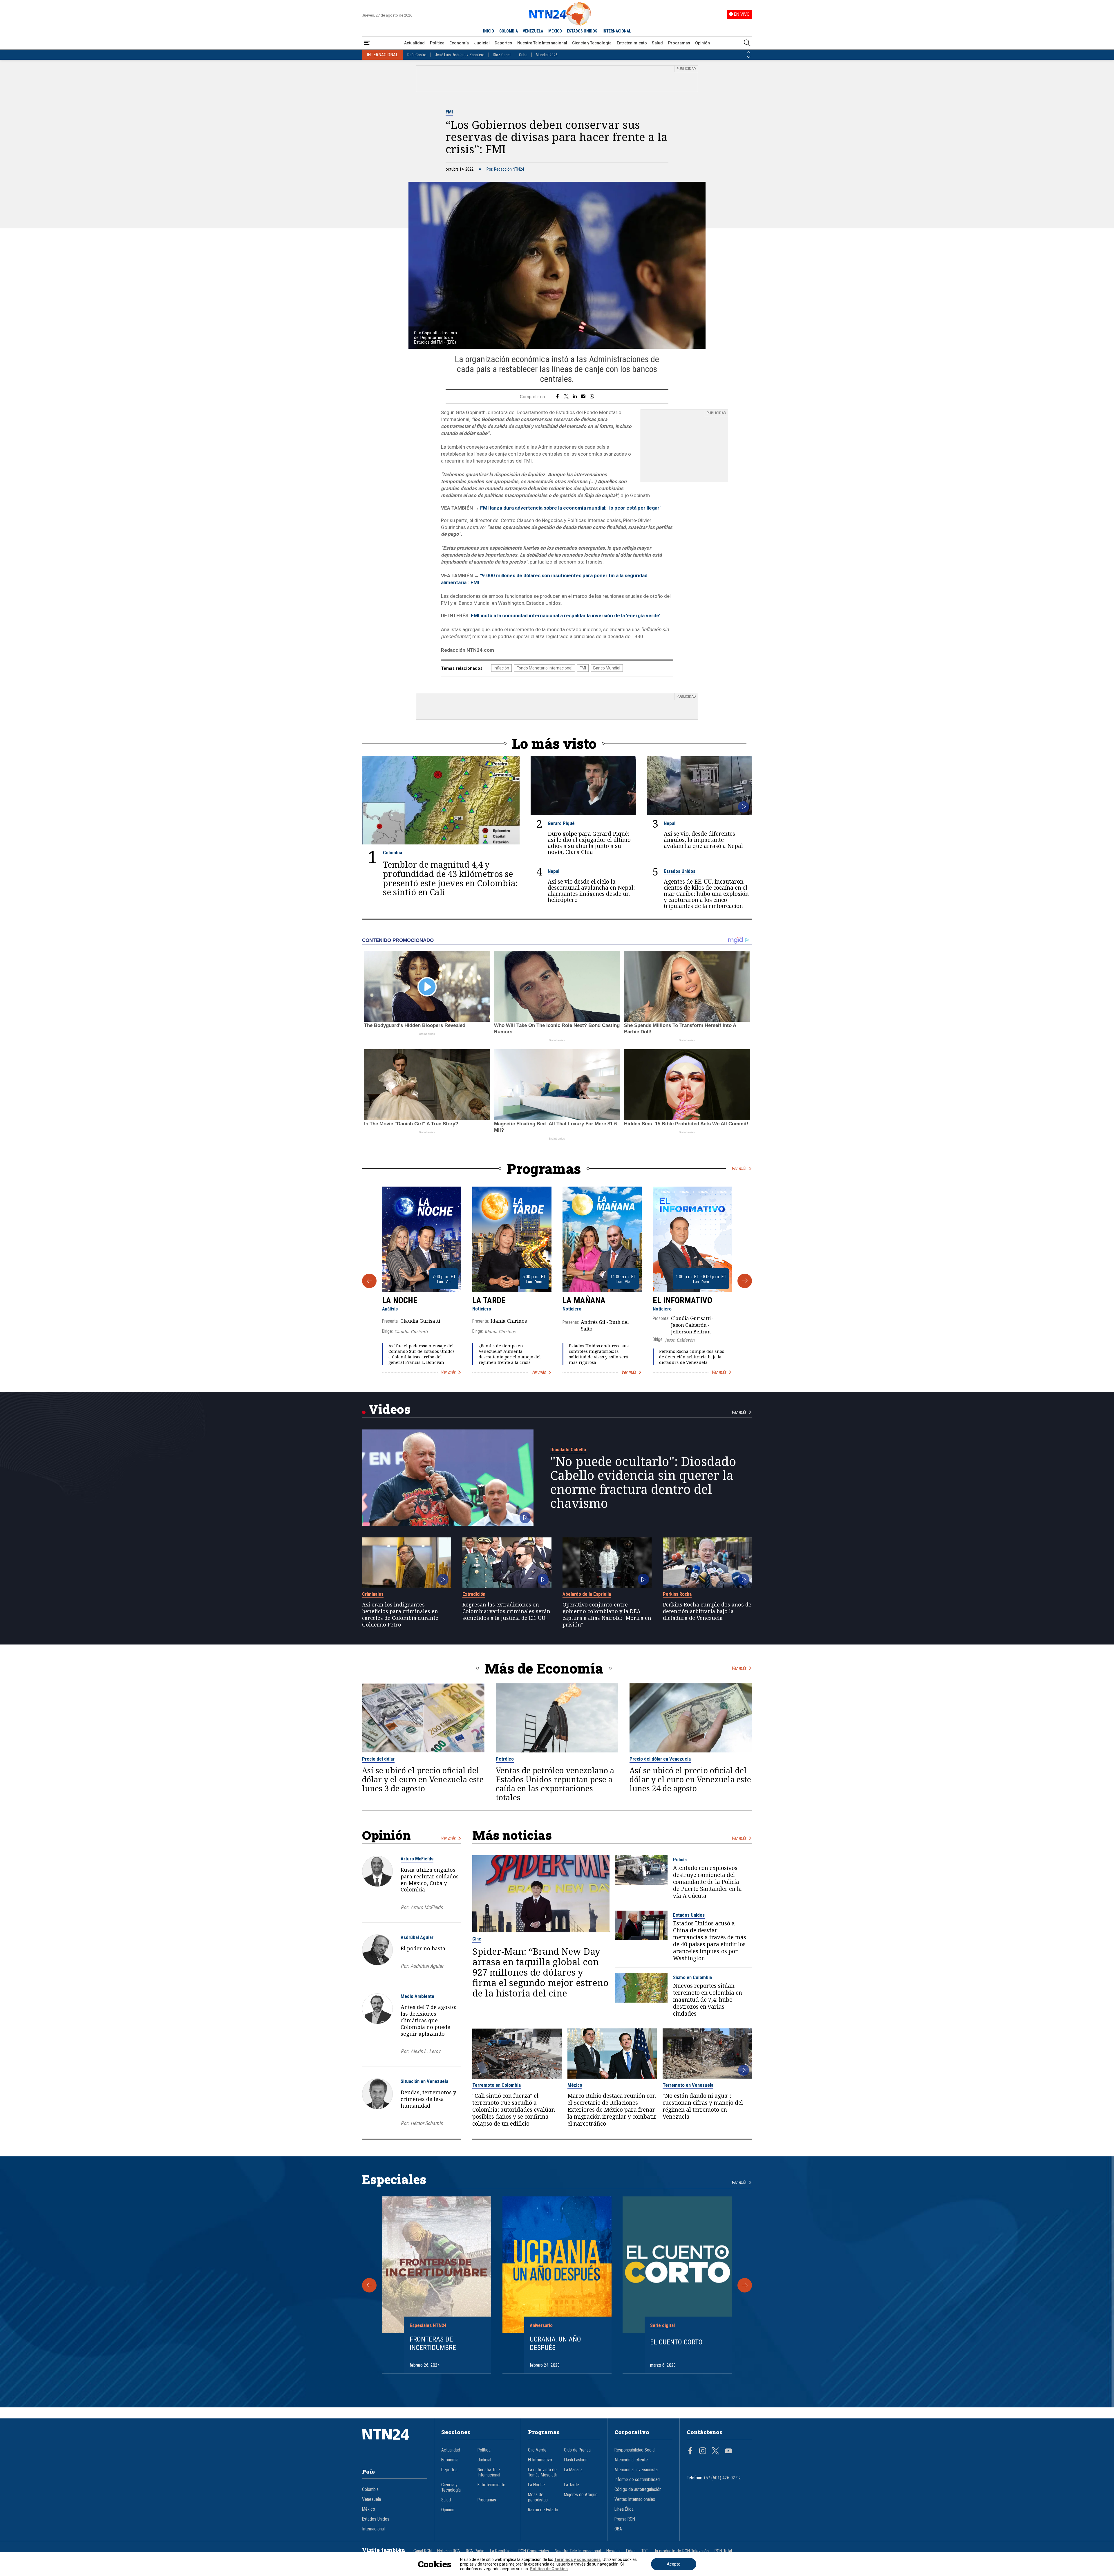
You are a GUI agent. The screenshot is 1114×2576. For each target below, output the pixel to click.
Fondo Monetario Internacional (545, 668)
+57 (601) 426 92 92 (722, 2478)
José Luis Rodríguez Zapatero (460, 55)
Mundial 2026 (547, 55)
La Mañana (584, 1300)
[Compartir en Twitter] (566, 397)
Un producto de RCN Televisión (681, 2551)
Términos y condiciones (577, 2559)
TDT (645, 2551)
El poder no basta (423, 1948)
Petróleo (505, 1759)
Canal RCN (423, 2551)
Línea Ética (624, 2509)
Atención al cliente (631, 2460)
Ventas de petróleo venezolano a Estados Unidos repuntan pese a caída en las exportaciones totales (555, 1784)
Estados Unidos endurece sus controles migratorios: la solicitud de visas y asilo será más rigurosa (599, 1354)
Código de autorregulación (638, 2490)
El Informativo (682, 1300)
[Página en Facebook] (690, 2452)
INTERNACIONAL (617, 31)
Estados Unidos (680, 871)
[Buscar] (747, 43)
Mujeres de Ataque (581, 2495)
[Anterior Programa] (369, 1281)
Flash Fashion (576, 2460)
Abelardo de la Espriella (587, 1594)
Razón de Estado (543, 2510)
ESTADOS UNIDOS (582, 31)
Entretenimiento (632, 43)
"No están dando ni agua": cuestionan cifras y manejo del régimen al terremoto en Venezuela (703, 2106)
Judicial (482, 43)
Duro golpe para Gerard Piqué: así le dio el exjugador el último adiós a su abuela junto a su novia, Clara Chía (589, 843)
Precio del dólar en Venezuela (660, 1759)
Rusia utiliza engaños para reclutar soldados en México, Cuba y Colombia (430, 1880)
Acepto (674, 2564)
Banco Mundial (607, 668)
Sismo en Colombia (692, 1977)
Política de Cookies (549, 2569)
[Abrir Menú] (367, 43)
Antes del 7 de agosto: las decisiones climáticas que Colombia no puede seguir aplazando (428, 2020)
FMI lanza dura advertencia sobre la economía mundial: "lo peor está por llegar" (571, 508)
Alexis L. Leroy (425, 2051)
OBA (618, 2529)
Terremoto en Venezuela (688, 2085)
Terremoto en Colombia (497, 2085)
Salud (657, 43)
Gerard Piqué (561, 823)
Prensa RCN (625, 2519)
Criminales (373, 1594)
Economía (459, 43)
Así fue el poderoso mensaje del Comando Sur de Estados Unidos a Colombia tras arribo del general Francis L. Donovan (422, 1354)
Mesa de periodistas (538, 2497)
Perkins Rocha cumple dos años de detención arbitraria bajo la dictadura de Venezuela (692, 1357)
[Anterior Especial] (369, 2285)
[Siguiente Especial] (745, 2285)
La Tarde (489, 1300)
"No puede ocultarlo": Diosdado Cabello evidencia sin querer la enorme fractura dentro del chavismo (643, 1482)
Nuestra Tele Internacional (542, 43)
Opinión (702, 43)
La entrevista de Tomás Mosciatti (543, 2472)
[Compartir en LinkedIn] (575, 397)
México (575, 2085)
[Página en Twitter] (715, 2452)
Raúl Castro (417, 55)
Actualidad (414, 43)
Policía (680, 1860)
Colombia (393, 853)
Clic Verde (537, 2450)
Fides (631, 2551)
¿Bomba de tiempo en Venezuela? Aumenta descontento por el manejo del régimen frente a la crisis (510, 1354)
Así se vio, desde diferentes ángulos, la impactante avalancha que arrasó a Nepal (703, 840)
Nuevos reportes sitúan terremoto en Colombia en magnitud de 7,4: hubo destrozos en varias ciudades (708, 2000)
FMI (449, 112)
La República (501, 2551)
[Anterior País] (749, 52)
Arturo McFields (417, 1859)
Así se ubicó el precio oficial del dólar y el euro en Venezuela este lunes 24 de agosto (690, 1780)
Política (437, 43)
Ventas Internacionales (635, 2499)
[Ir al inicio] (395, 2443)
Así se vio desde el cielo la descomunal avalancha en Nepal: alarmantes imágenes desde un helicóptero (591, 891)
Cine (477, 1939)
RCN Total (723, 2551)
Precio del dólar (378, 1759)
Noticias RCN (449, 2551)
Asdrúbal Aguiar (417, 1937)
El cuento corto (676, 2342)
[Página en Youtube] (728, 2452)
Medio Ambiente (417, 1996)
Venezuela (371, 2499)
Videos (389, 1409)
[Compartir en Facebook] (557, 397)
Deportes (503, 43)
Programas (679, 43)
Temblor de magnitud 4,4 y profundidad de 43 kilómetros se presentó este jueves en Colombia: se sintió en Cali (450, 878)
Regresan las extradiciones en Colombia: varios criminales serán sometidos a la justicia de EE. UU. (506, 1611)
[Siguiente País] (749, 57)
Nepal (670, 823)
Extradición (474, 1594)
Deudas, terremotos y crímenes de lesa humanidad (428, 2099)
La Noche (400, 1300)
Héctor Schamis (427, 2123)
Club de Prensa (577, 2450)
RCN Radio (475, 2551)
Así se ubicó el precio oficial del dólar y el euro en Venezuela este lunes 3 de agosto (423, 1780)
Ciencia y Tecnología (592, 43)
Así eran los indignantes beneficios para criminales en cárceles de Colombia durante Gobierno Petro (400, 1614)
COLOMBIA (509, 31)
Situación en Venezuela (424, 2081)
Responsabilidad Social (635, 2450)
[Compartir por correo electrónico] (583, 397)
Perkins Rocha (677, 1594)
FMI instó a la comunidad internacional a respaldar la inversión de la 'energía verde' (565, 615)
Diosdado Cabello (568, 1449)
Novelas (613, 2551)
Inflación (501, 668)
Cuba (523, 55)
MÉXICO (555, 31)
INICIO (489, 31)
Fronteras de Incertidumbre (433, 2343)
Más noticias (512, 1835)
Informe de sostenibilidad (637, 2480)
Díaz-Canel (502, 55)
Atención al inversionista (636, 2470)
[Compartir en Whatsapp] (592, 397)
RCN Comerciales (534, 2551)
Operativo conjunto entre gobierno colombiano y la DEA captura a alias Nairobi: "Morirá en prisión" (607, 1614)
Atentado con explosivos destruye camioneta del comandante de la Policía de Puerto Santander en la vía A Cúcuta (707, 1882)
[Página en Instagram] (703, 2452)
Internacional (373, 2529)
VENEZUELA (533, 31)
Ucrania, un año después (555, 2343)
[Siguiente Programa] (745, 1281)
